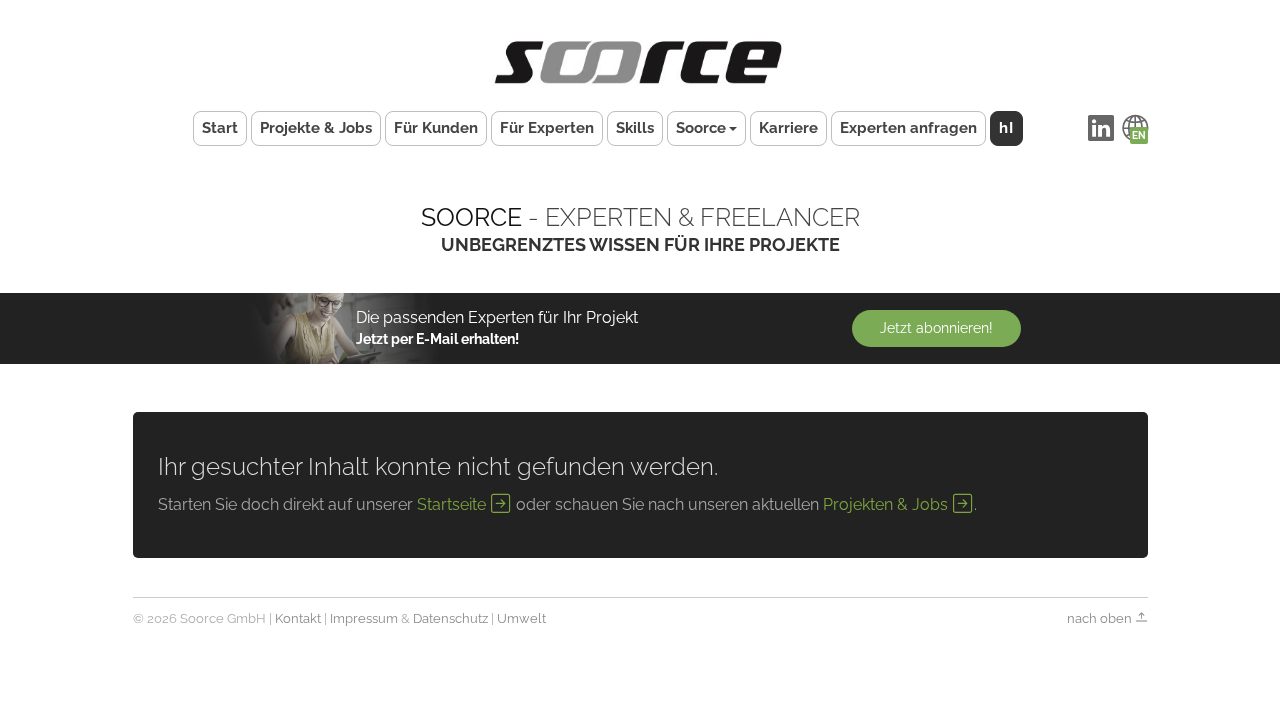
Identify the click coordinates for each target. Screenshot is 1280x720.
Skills (635, 128)
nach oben (1101, 618)
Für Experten (547, 128)
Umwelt (521, 618)
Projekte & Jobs (316, 128)
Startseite (453, 504)
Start (220, 128)
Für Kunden (436, 128)
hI (1006, 128)
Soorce (701, 128)
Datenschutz (450, 618)
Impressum (364, 618)
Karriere (788, 128)
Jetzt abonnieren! (936, 328)
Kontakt (298, 618)
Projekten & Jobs (887, 504)
